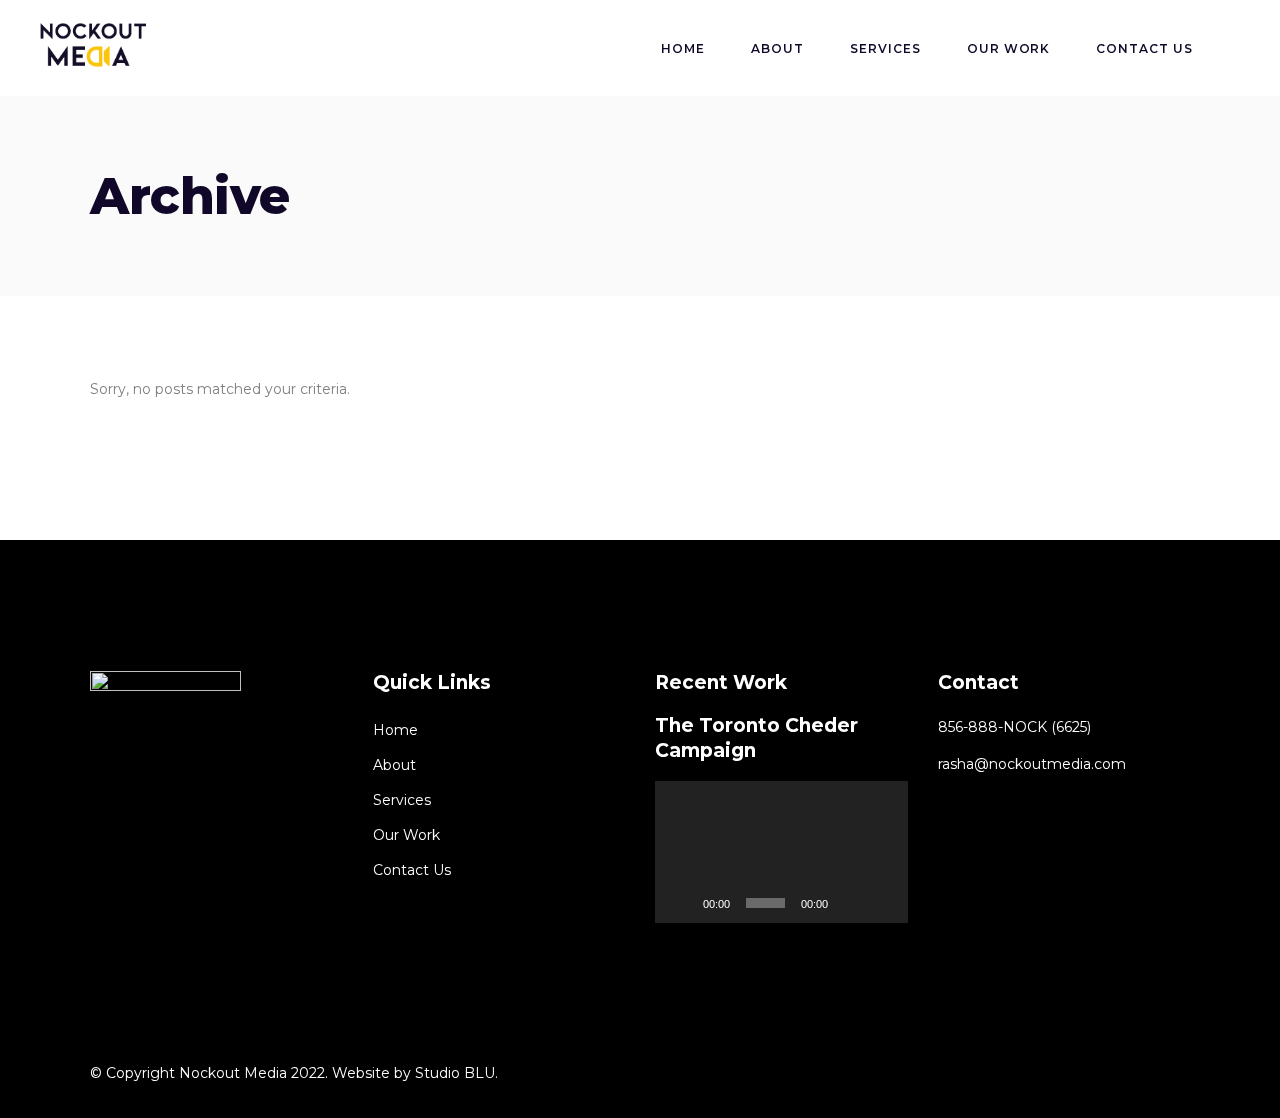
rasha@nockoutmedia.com (1032, 764)
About (394, 765)
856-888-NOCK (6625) (1014, 727)
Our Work (406, 835)
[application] (781, 852)
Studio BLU (455, 1073)
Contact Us (412, 870)
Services (402, 800)
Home (395, 730)
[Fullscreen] (882, 903)
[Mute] (850, 903)
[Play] (681, 903)
